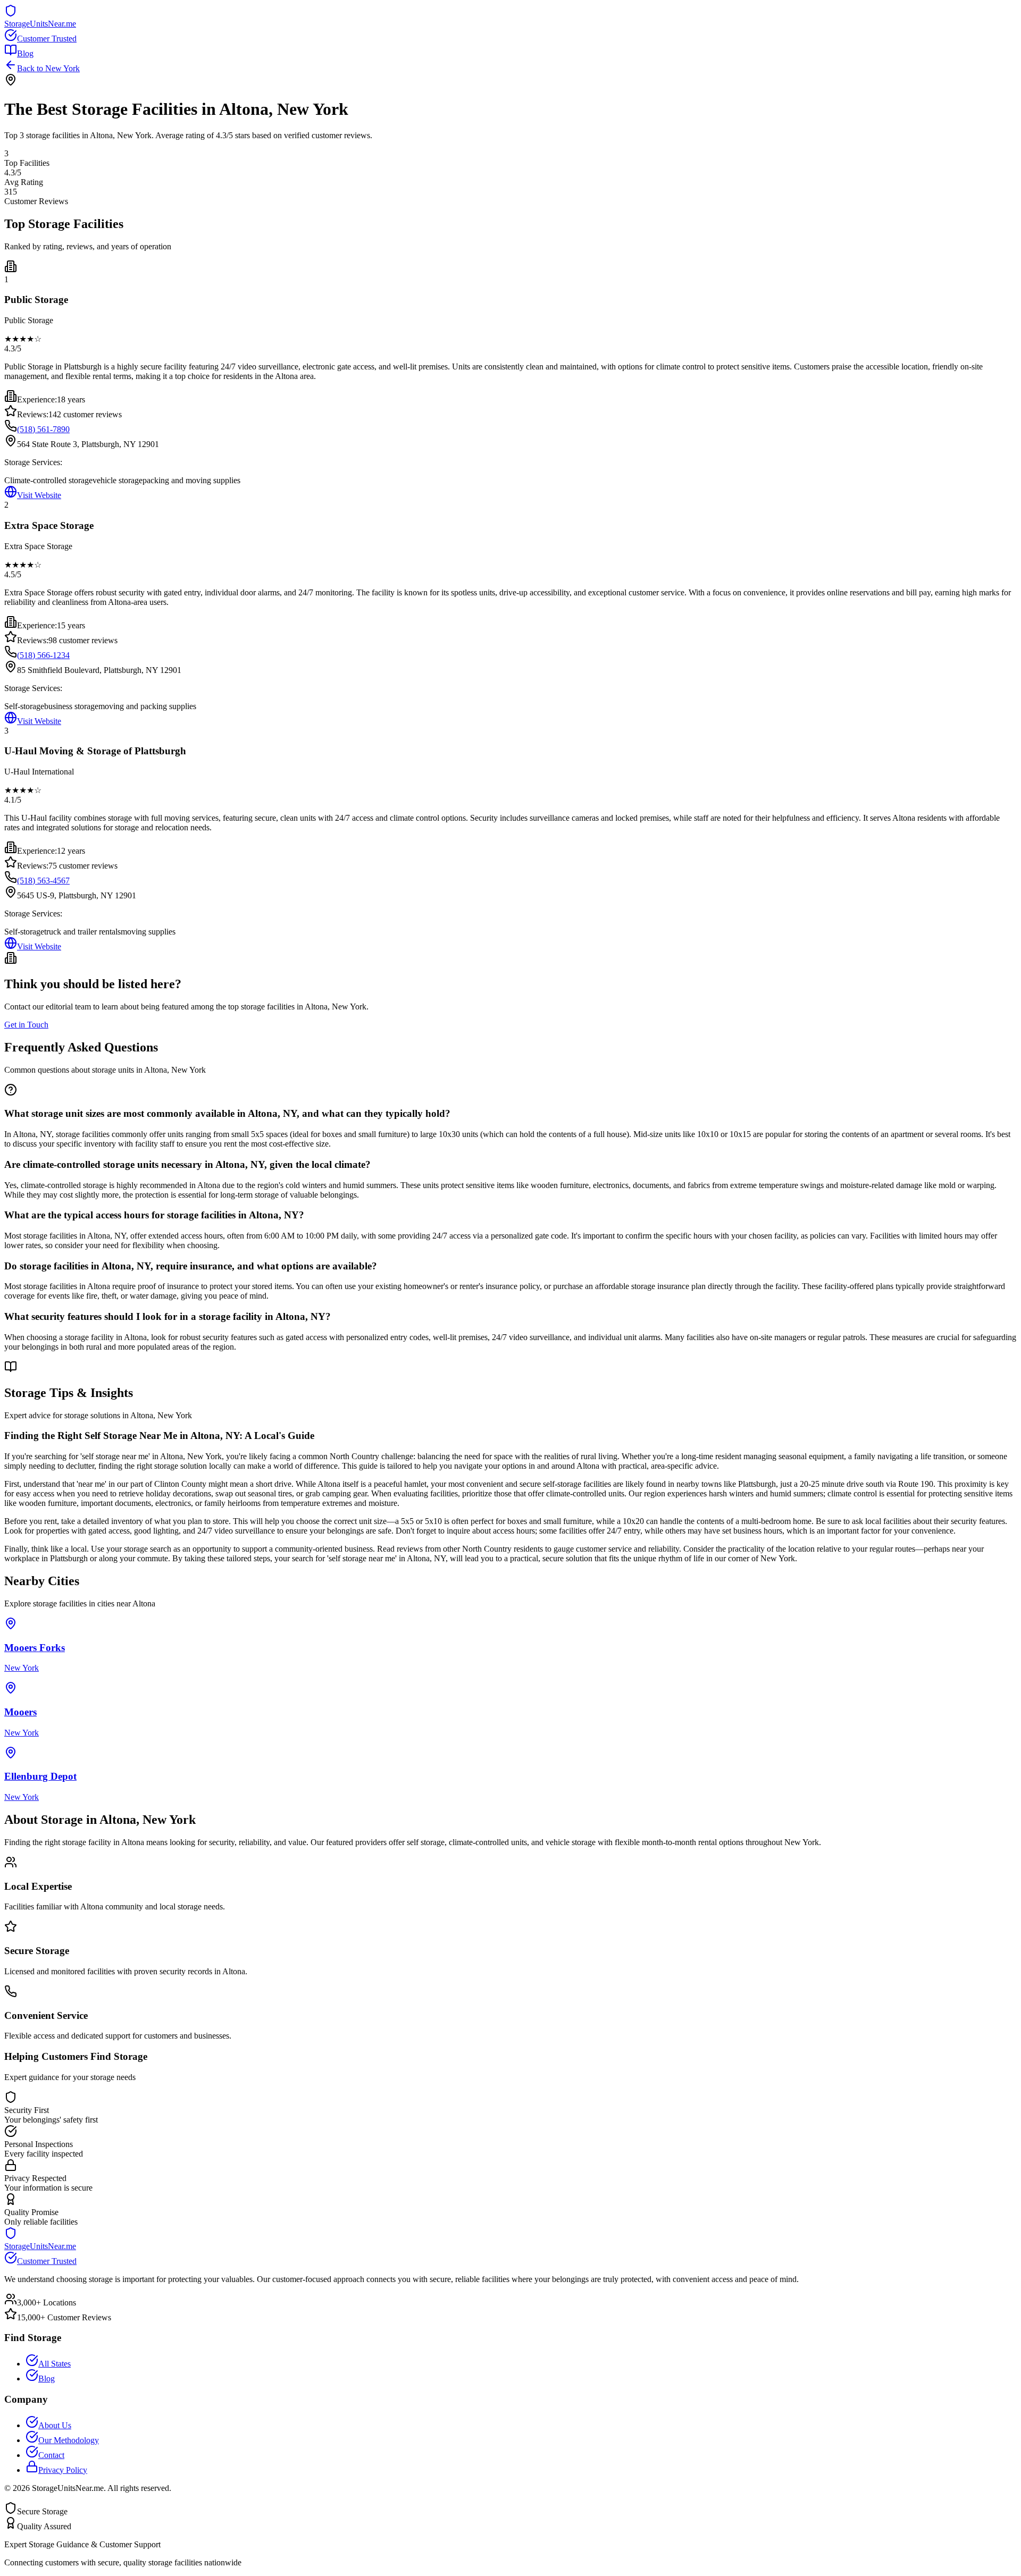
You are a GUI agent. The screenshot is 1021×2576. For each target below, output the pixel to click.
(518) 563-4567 (43, 881)
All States (55, 2364)
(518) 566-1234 (43, 655)
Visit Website (39, 495)
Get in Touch (26, 1025)
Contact (51, 2455)
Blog (25, 53)
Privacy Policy (63, 2470)
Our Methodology (69, 2440)
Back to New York (48, 68)
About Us (55, 2425)
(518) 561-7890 (43, 429)
